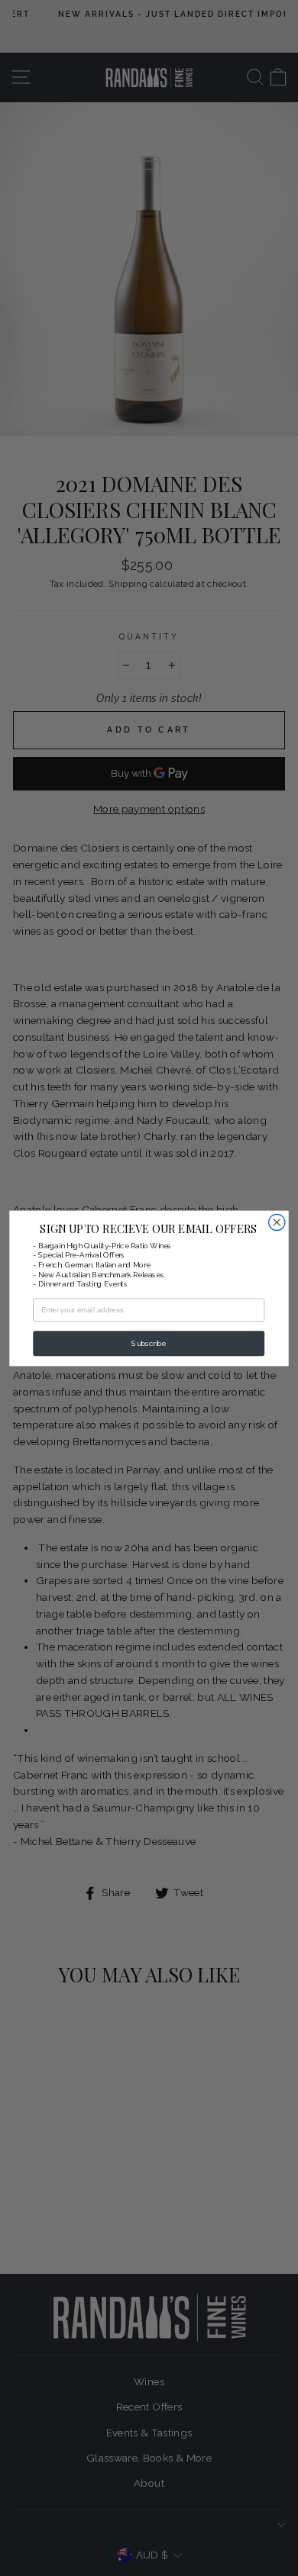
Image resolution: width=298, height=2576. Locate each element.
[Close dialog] (277, 1222)
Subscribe (148, 1343)
